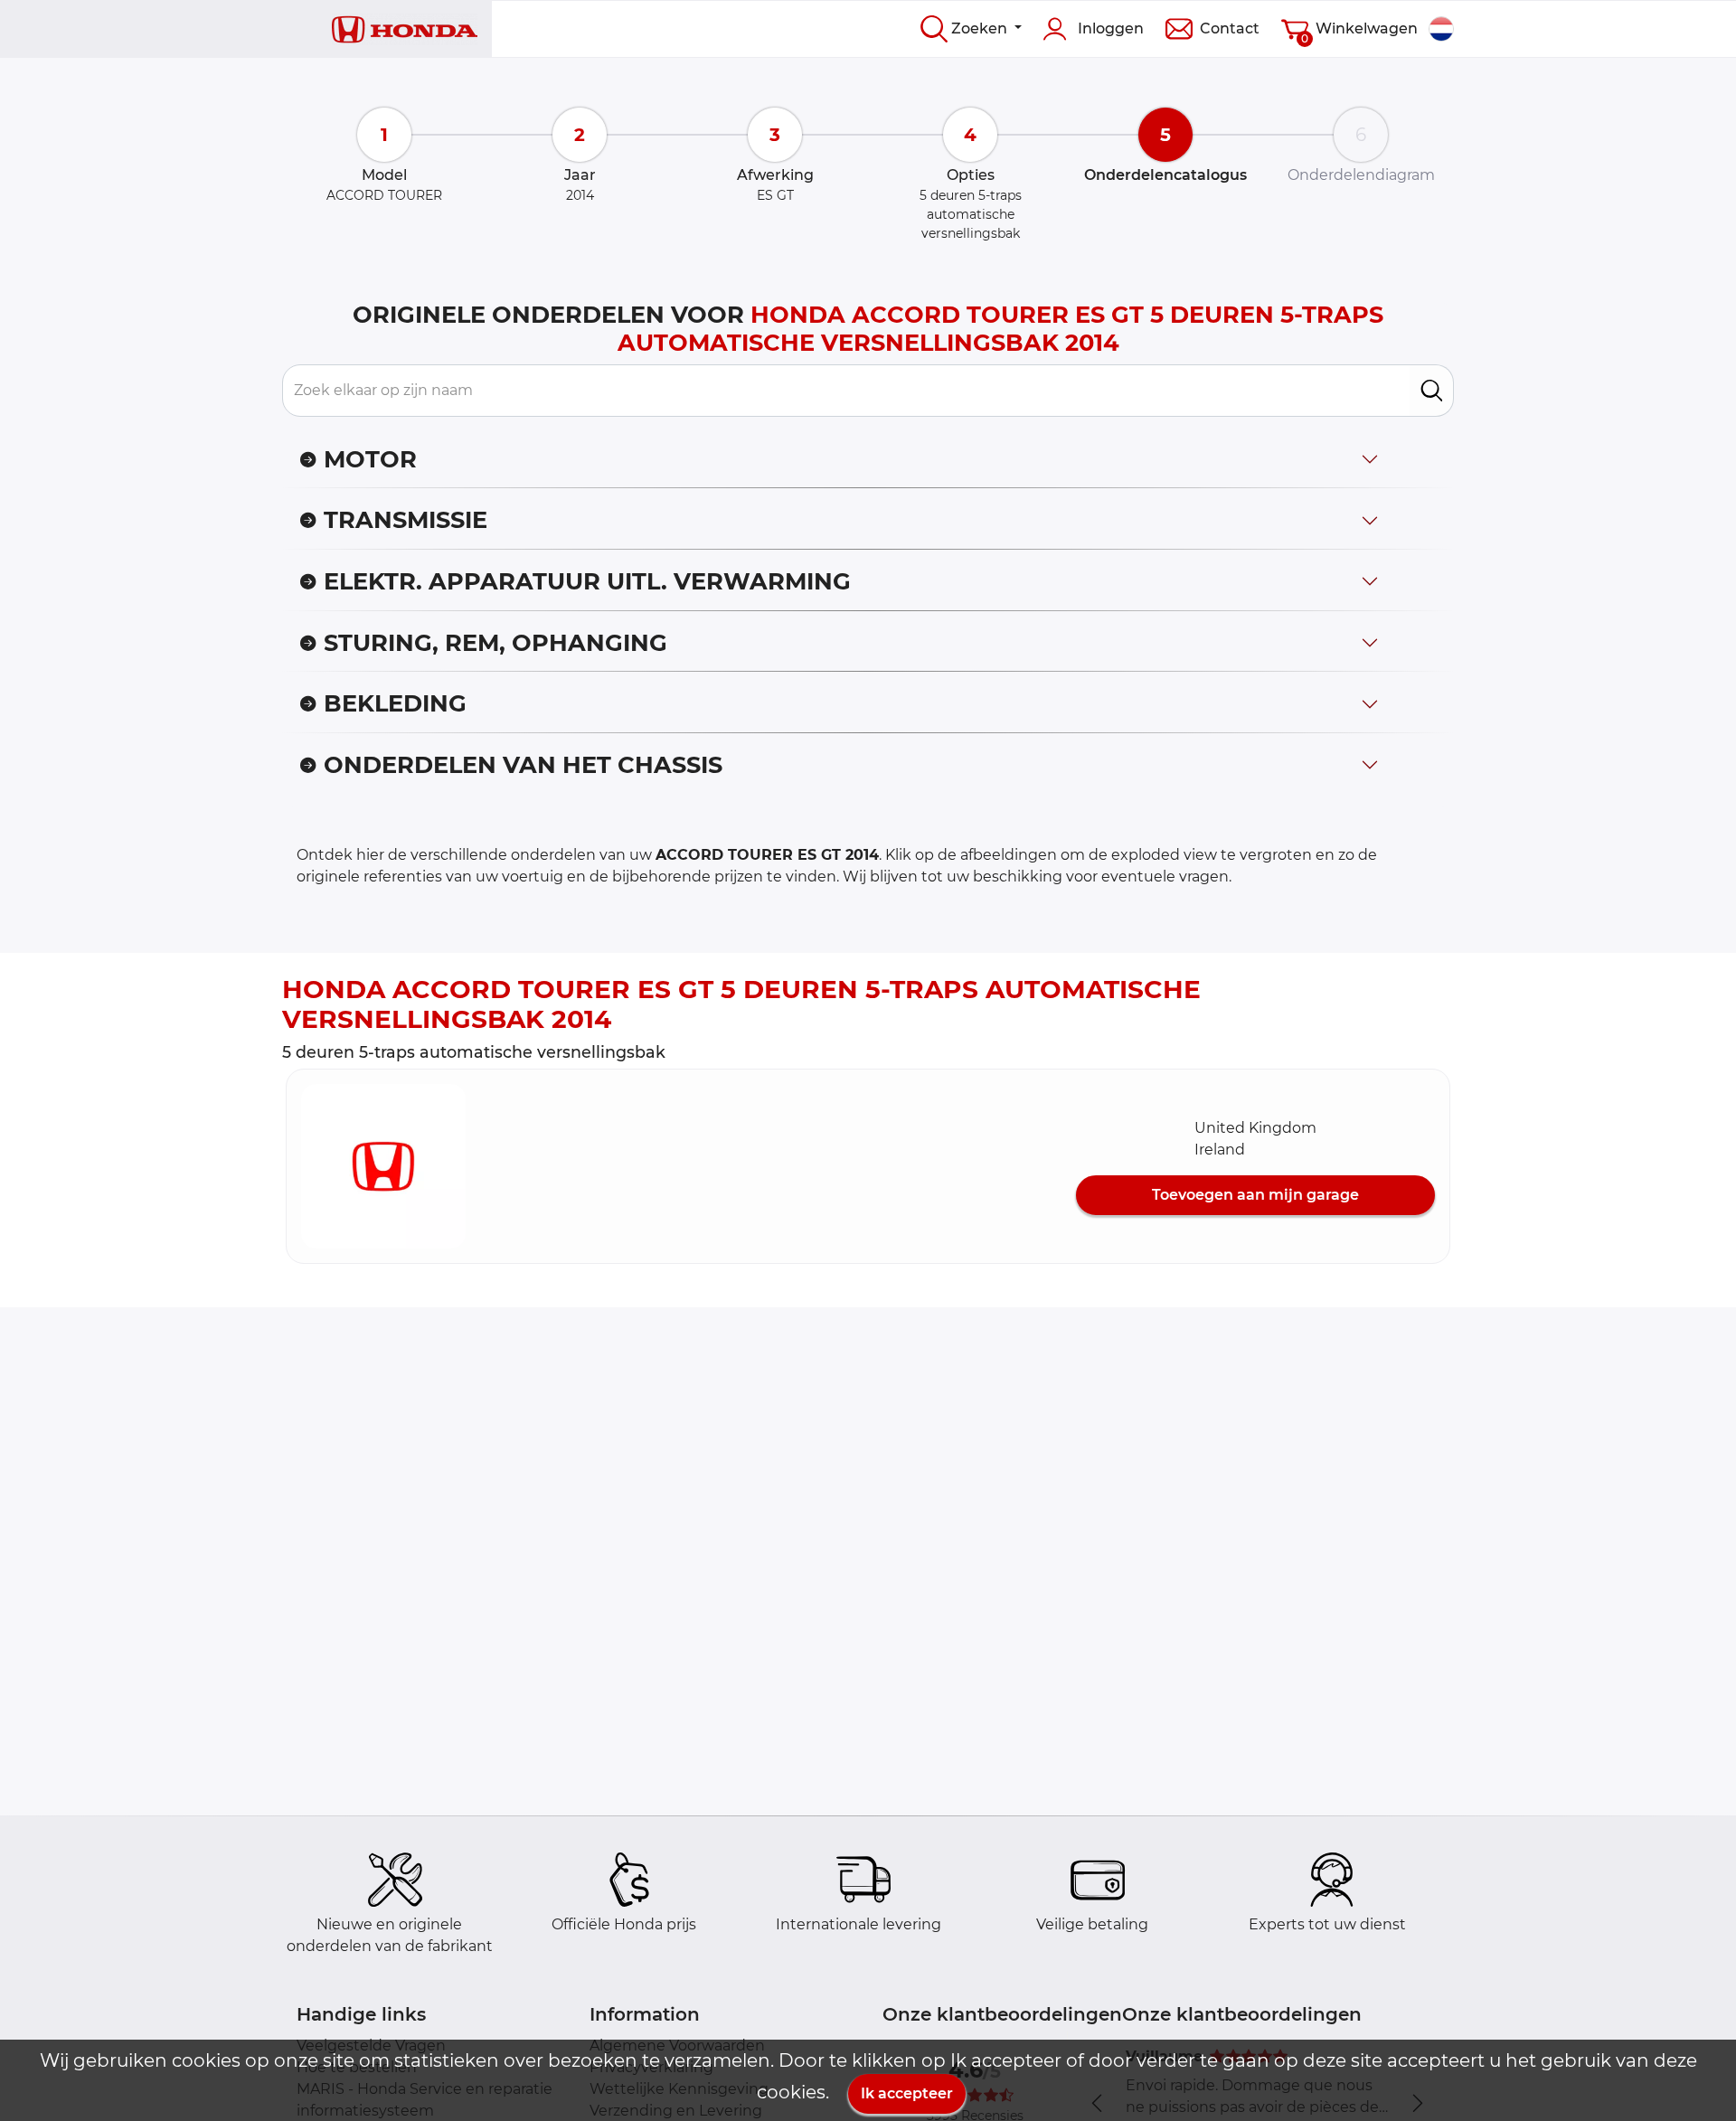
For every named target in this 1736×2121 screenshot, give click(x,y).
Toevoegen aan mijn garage (1255, 1195)
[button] (383, 1166)
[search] (1432, 391)
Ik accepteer (907, 2093)
